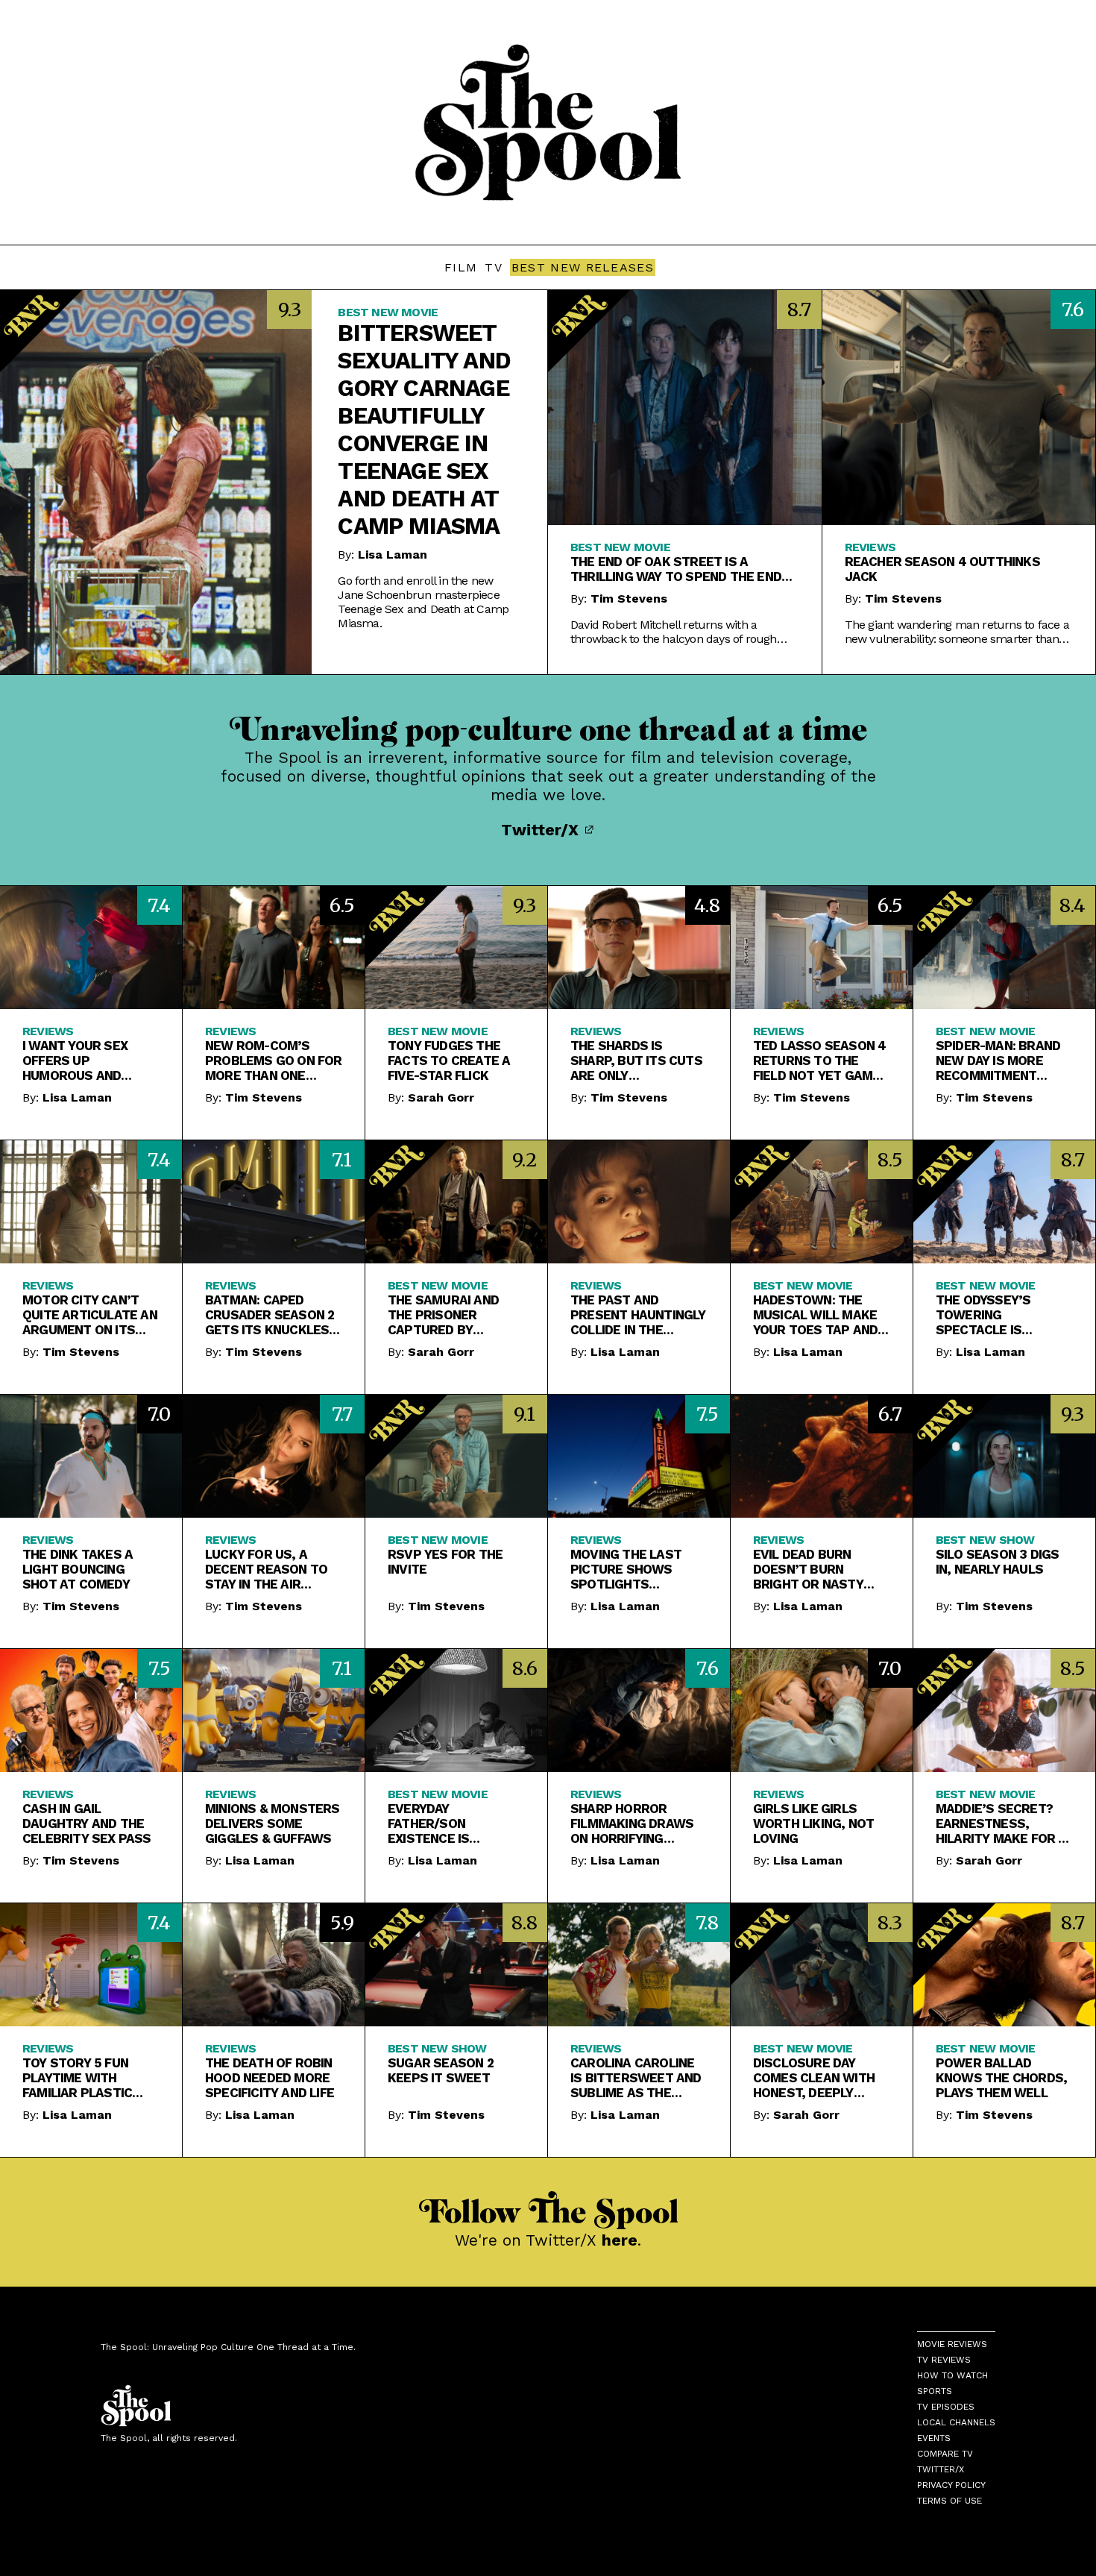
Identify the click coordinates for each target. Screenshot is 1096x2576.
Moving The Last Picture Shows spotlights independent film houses (628, 1569)
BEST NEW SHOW (985, 1540)
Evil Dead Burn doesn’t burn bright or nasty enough (808, 1569)
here (620, 2240)
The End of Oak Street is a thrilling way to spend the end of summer (676, 569)
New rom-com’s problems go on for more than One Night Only (274, 1061)
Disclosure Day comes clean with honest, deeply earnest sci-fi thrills (814, 2078)
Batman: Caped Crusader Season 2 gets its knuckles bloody (270, 1315)
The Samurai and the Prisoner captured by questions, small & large (453, 1315)
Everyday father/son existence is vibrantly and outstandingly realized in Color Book (447, 1823)
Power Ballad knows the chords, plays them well (1001, 2078)
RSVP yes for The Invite (445, 1562)
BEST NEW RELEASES (583, 267)
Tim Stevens (629, 599)
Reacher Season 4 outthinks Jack (942, 569)
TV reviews (944, 2360)
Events (934, 2438)
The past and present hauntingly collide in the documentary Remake (638, 1315)
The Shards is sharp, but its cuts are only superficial (636, 1061)
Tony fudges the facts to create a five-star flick (449, 1061)
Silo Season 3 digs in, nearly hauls (998, 1562)
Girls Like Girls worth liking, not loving (813, 1823)
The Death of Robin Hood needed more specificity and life (270, 2078)
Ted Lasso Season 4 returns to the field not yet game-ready (820, 1061)
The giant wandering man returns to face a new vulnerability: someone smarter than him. (957, 632)
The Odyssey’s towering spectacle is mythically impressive (983, 1315)
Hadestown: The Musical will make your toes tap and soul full (815, 1315)
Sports (935, 2391)
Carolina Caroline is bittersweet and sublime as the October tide (636, 2078)
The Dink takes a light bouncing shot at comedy (78, 1569)
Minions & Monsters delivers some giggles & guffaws (273, 1823)
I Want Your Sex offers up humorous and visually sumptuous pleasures (75, 1061)
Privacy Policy (951, 2485)
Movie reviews (952, 2344)
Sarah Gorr (441, 1097)
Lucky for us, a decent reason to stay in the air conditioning (266, 1569)
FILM (461, 267)
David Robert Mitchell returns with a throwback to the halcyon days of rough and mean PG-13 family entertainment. (674, 632)
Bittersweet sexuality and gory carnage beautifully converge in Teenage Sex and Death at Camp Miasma (424, 430)
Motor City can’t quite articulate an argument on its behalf (90, 1315)
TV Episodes (946, 2407)
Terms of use (949, 2501)
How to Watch (952, 2375)
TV (494, 267)
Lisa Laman (393, 555)
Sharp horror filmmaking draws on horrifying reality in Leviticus (636, 1823)
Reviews (870, 547)
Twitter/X (542, 830)
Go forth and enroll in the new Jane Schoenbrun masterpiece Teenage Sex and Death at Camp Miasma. (423, 602)
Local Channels (956, 2422)
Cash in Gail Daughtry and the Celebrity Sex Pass (87, 1823)
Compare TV (945, 2454)
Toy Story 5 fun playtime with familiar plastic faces (77, 2078)
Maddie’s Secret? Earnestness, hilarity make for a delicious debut (1001, 1823)
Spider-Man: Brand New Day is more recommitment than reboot (998, 1061)
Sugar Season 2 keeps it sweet (441, 2070)
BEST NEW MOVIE (388, 312)
